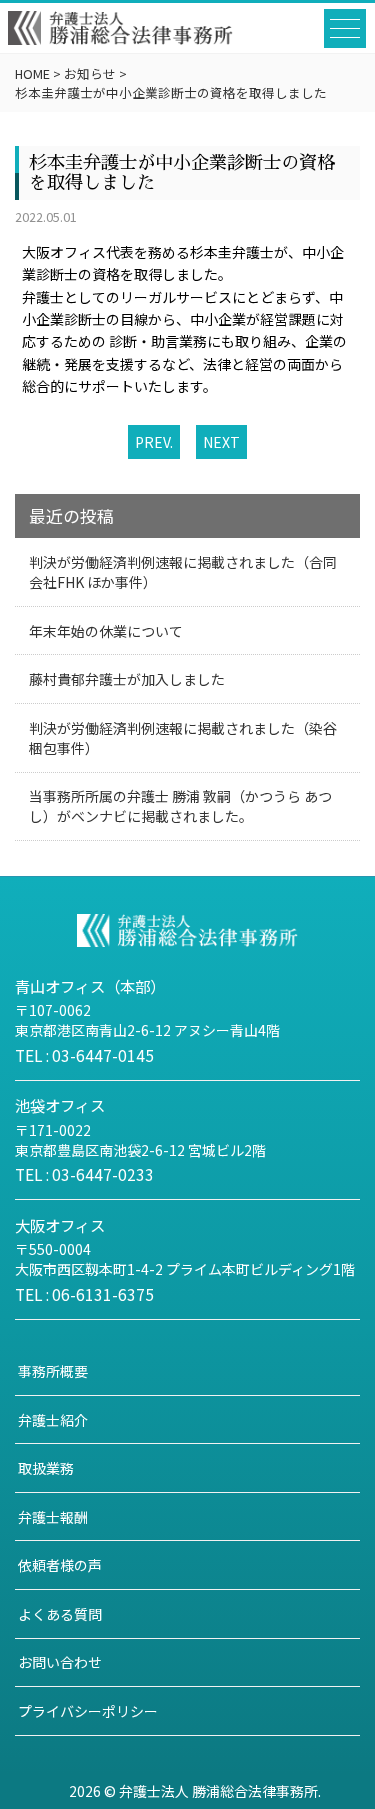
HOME (32, 73)
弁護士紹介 (53, 1420)
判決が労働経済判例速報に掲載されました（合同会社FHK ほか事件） (183, 572)
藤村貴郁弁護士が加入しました (127, 679)
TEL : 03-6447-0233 (84, 1174)
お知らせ (90, 73)
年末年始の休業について (106, 631)
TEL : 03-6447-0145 (84, 1055)
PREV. (154, 442)
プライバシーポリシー (88, 1711)
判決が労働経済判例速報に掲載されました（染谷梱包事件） (183, 738)
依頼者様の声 (60, 1565)
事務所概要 (53, 1371)
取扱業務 (46, 1468)
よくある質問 (60, 1614)
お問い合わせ (60, 1662)
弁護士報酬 (53, 1517)
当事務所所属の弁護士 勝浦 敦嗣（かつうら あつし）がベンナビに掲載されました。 (180, 806)
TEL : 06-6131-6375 (84, 1294)
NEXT (221, 442)
